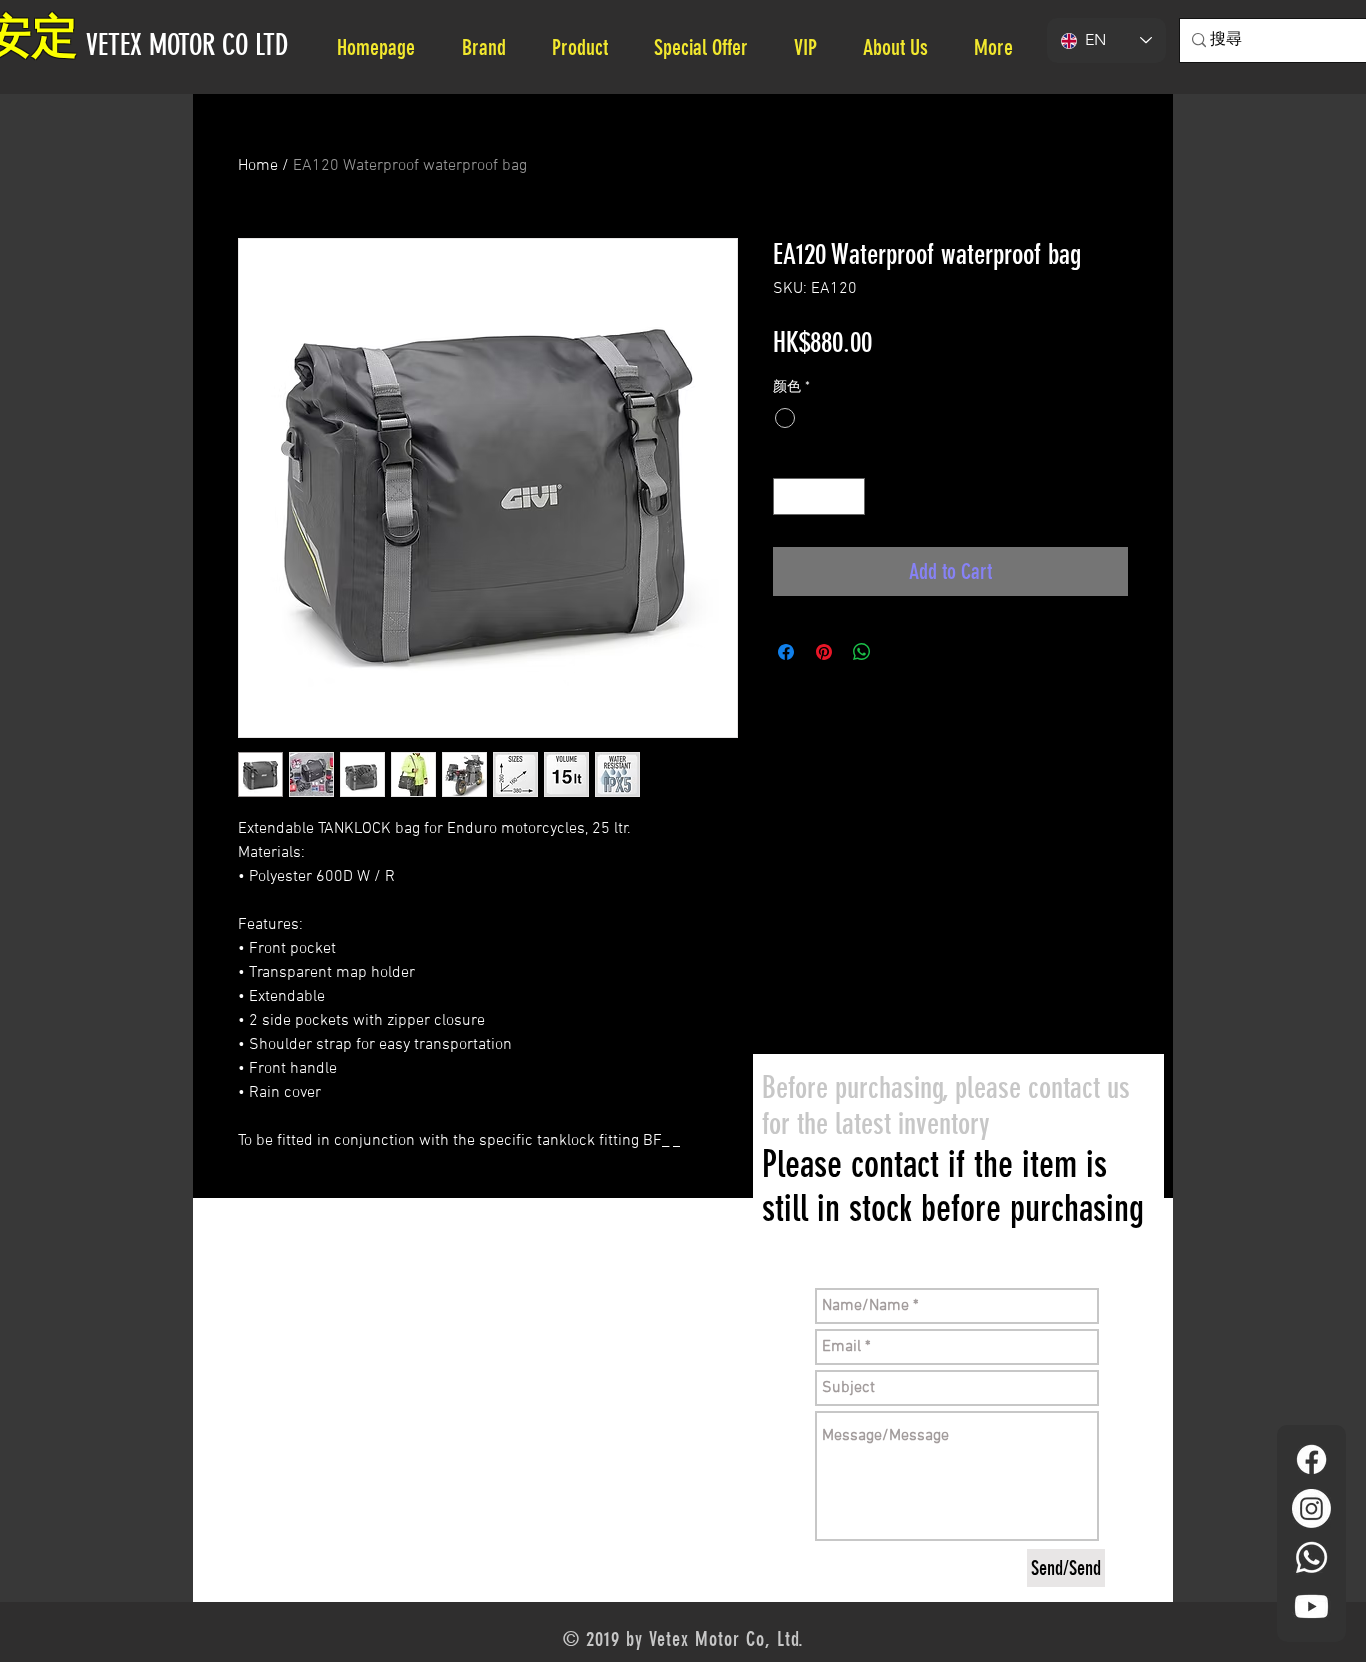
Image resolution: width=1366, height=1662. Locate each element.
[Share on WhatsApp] (862, 652)
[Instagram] (1311, 1508)
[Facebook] (1311, 1459)
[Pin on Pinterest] (824, 652)
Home (258, 166)
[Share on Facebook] (786, 652)
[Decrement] (788, 496)
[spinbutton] (819, 496)
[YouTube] (1311, 1606)
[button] (903, 47)
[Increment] (849, 496)
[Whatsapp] (1311, 1557)
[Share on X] (900, 652)
